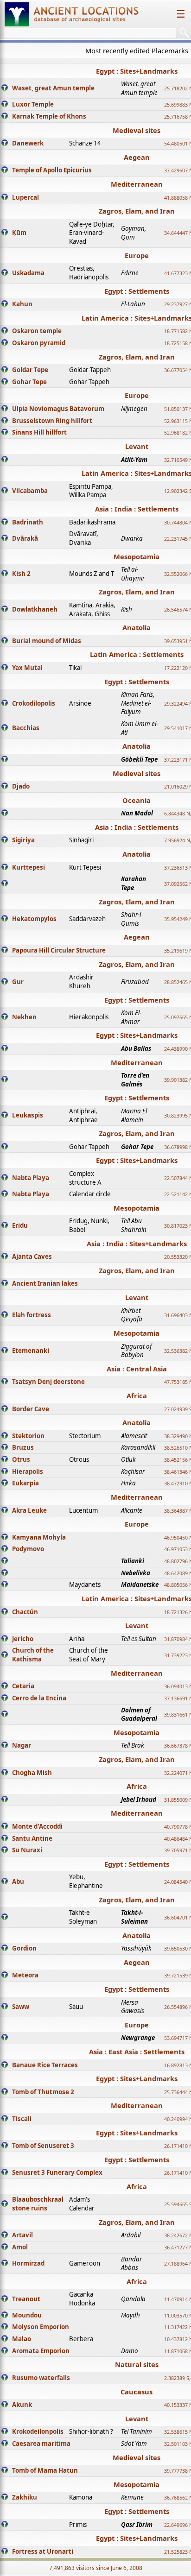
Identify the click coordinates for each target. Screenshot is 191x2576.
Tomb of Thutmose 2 (43, 2092)
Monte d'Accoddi (37, 1826)
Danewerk (28, 143)
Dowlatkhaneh (35, 609)
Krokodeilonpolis (38, 2431)
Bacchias (26, 728)
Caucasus (137, 2392)
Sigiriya (23, 840)
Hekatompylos (34, 919)
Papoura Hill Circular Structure (59, 950)
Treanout (26, 2299)
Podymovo (28, 1549)
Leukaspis (28, 1115)
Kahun (22, 304)
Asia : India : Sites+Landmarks (137, 1244)
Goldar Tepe (30, 370)
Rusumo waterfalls (41, 2378)
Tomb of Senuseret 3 (43, 2146)
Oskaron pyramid (39, 343)
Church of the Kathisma (33, 1655)
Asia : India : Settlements (137, 509)
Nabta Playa (31, 1178)
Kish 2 (21, 574)
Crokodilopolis (34, 703)
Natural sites (137, 2364)
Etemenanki (31, 1351)
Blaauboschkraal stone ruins (38, 2204)
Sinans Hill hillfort (39, 432)
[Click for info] (5, 88)
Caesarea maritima (41, 2443)
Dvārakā (25, 538)
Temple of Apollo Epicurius (52, 170)
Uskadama (28, 273)
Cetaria (23, 1686)
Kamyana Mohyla (39, 1537)
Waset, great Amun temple (53, 88)
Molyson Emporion (41, 2327)
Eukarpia (25, 1483)
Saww (21, 2007)
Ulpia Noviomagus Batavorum (58, 409)
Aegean (137, 157)
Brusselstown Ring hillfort (52, 421)
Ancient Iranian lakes (45, 1283)
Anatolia (137, 627)
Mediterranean (137, 184)
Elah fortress (32, 1315)
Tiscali (22, 2119)
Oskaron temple (37, 331)
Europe (137, 255)
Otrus (21, 1459)
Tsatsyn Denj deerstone (48, 1382)
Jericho (23, 1639)
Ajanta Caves (32, 1256)
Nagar (22, 1745)
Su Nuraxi (27, 1850)
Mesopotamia (137, 556)
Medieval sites (137, 130)
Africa (137, 1395)
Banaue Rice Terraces (45, 2065)
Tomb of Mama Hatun (45, 2470)
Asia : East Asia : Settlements (137, 2052)
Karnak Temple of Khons (49, 116)
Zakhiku (25, 2497)
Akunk (22, 2405)
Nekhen (24, 1017)
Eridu (20, 1225)
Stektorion (28, 1436)
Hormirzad (28, 2263)
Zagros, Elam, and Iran (137, 211)
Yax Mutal (27, 668)
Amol (20, 2247)
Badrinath (28, 522)
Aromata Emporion (41, 2351)
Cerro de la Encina (39, 1698)
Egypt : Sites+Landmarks (137, 71)
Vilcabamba (30, 491)
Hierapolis (28, 1471)
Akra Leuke (29, 1510)
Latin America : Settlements (137, 654)
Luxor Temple (33, 104)
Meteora (25, 1975)
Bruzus (23, 1447)
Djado (21, 786)
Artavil (22, 2235)
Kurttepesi (29, 867)
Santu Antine (32, 1838)
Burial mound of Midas (47, 641)
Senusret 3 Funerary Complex (57, 2172)
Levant (137, 446)
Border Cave (31, 1409)
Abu (18, 1881)
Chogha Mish (32, 1773)
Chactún (25, 1612)
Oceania (137, 800)
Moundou (27, 2315)
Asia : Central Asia (137, 1369)
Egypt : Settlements (137, 291)
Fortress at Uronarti (43, 2551)
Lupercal (25, 197)
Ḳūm (19, 233)
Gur (18, 982)
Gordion (24, 1948)
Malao (22, 2339)
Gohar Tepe (29, 382)
